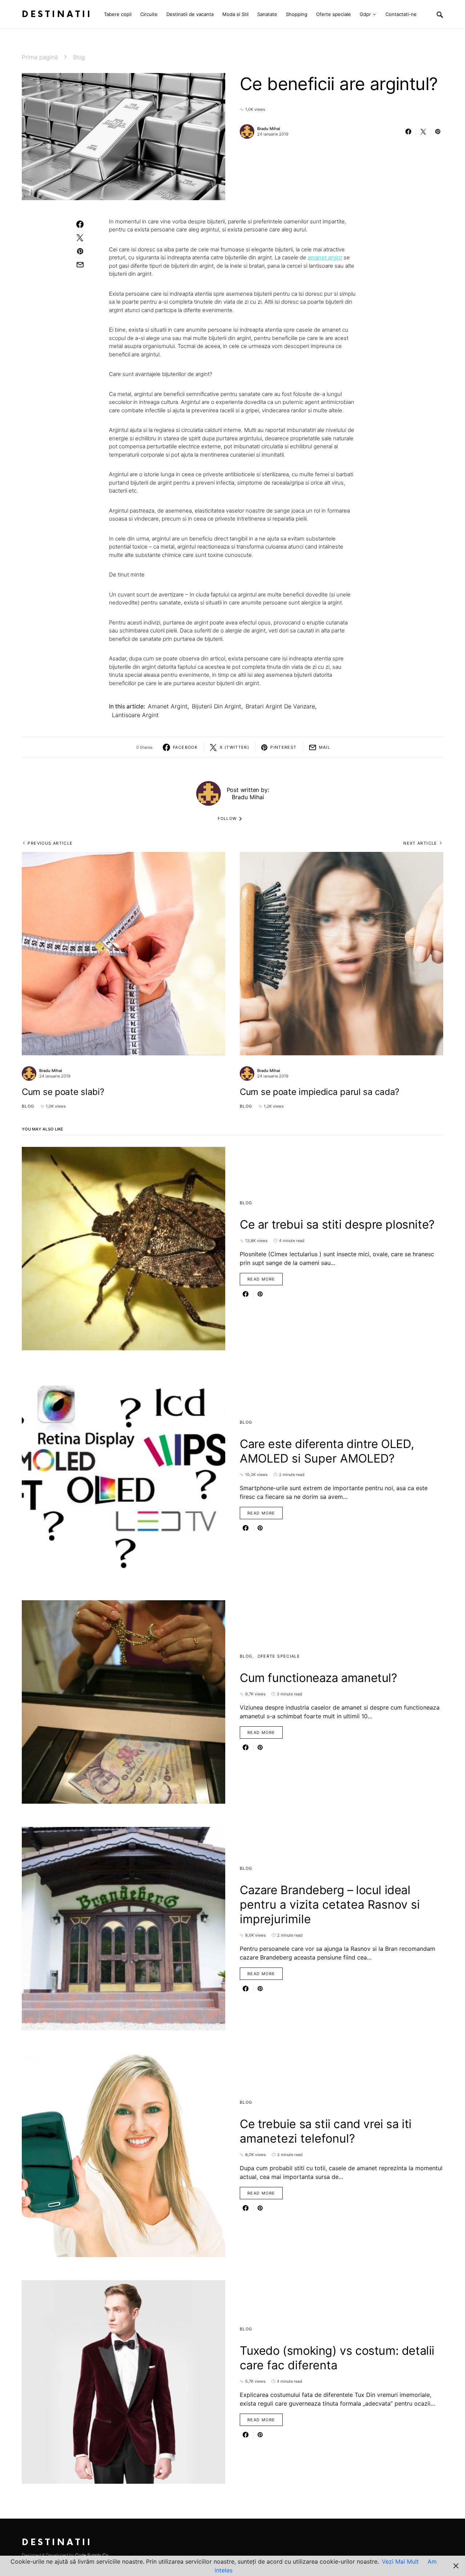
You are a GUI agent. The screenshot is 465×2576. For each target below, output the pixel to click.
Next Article (420, 843)
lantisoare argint (135, 715)
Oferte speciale (279, 1656)
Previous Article (50, 843)
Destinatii (57, 14)
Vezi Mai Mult (400, 2561)
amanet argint (325, 257)
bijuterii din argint (217, 706)
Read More (261, 1279)
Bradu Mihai (269, 129)
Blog (79, 57)
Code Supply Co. (92, 2555)
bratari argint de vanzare (280, 706)
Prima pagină (40, 57)
